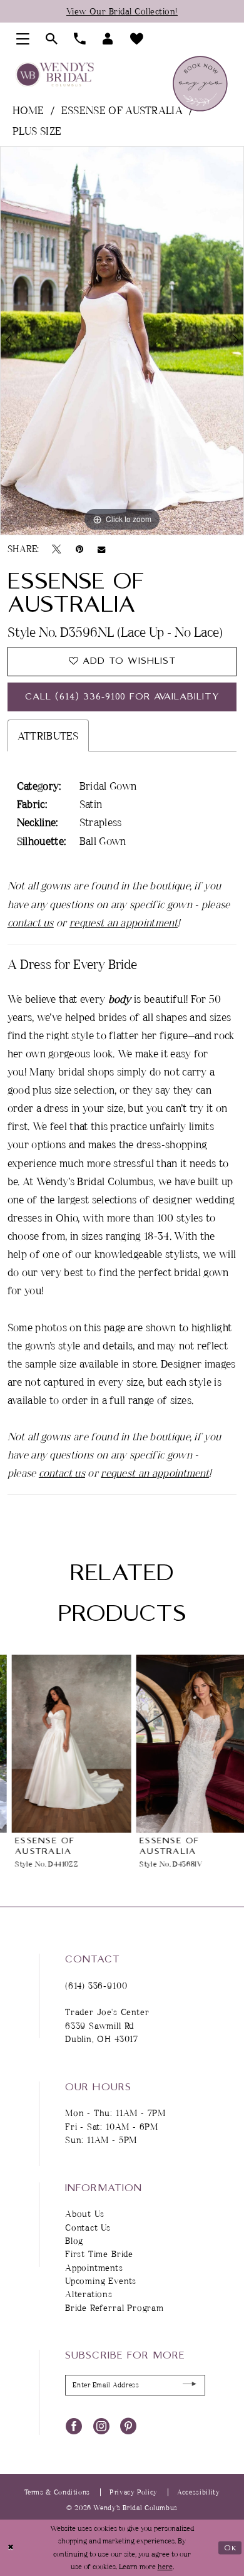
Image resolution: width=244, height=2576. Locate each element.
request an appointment (124, 922)
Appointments (94, 2267)
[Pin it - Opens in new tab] (79, 549)
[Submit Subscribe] (190, 2385)
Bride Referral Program (114, 2307)
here (165, 2566)
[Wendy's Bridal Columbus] (55, 74)
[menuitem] (23, 39)
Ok (231, 2547)
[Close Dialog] (11, 2547)
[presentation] (60, 1744)
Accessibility (198, 2492)
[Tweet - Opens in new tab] (57, 549)
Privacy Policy (134, 2492)
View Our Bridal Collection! (122, 11)
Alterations (89, 2294)
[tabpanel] (122, 341)
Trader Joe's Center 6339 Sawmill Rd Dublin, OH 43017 (107, 2025)
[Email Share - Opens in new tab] (101, 549)
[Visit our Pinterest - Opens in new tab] (128, 2425)
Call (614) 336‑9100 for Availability (122, 697)
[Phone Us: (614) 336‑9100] (80, 39)
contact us (31, 922)
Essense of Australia (122, 110)
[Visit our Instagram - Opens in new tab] (101, 2425)
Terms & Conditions (57, 2492)
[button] (23, 39)
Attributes (48, 736)
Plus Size (37, 131)
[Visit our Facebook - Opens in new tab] (74, 2425)
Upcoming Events (101, 2280)
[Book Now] (200, 83)
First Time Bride (99, 2254)
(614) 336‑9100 (96, 1985)
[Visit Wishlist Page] (137, 39)
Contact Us (88, 2227)
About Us (85, 2213)
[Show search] (52, 39)
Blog (74, 2240)
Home (28, 110)
